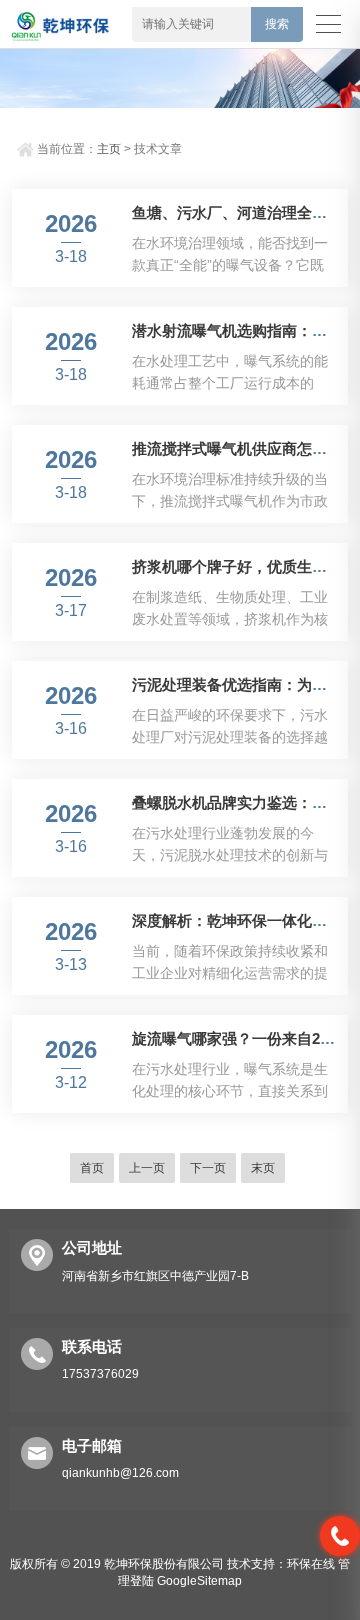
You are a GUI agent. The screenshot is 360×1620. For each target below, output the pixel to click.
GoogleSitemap (199, 1581)
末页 (263, 1168)
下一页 (208, 1168)
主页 (109, 149)
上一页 (147, 1168)
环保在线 (311, 1564)
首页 (92, 1168)
